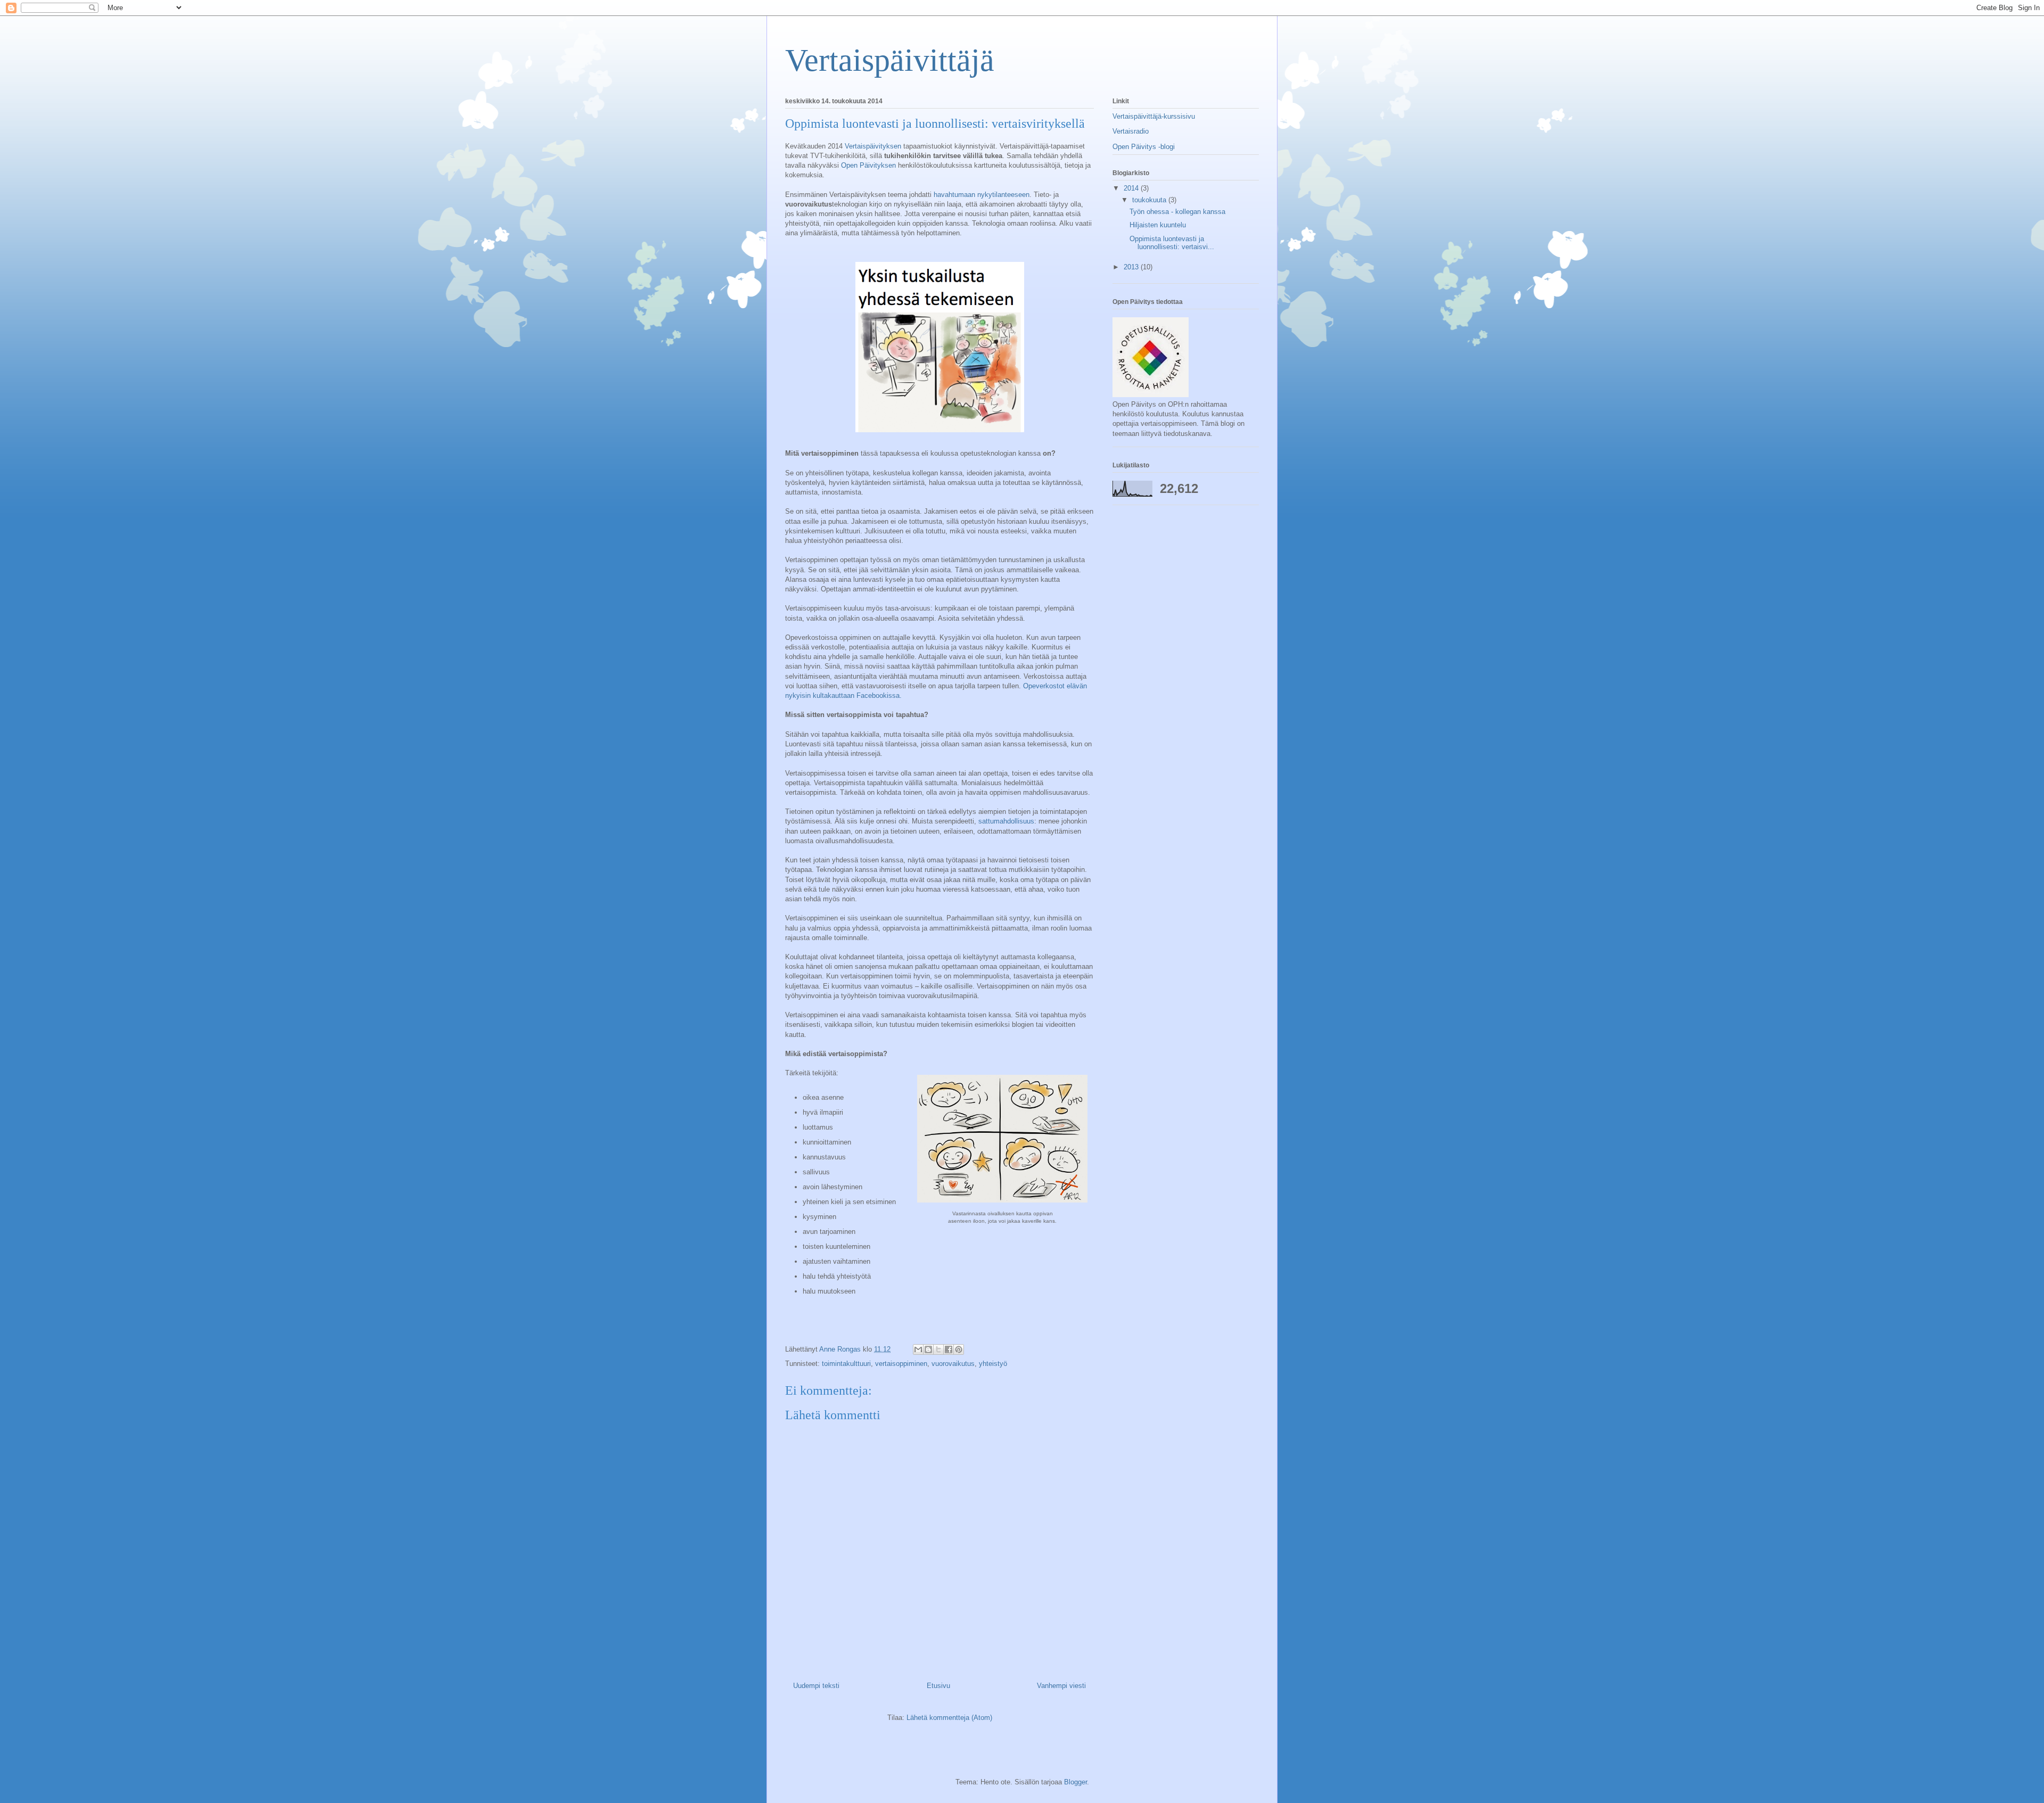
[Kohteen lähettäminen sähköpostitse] (918, 1349)
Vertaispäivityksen (873, 146)
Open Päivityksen (868, 165)
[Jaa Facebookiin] (949, 1349)
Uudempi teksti (816, 1686)
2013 (1132, 267)
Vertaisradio (1131, 131)
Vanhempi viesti (1061, 1686)
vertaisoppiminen (901, 1364)
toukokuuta (1150, 200)
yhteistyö (993, 1364)
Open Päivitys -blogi (1144, 147)
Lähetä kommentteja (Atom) (949, 1718)
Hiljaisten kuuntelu (1158, 225)
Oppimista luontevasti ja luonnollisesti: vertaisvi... (1172, 243)
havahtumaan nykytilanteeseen (982, 195)
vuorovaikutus (953, 1364)
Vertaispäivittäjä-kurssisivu (1154, 116)
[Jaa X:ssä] (938, 1349)
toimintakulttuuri (846, 1364)
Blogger (1075, 1782)
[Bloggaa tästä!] (928, 1349)
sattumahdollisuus (1006, 821)
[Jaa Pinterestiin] (959, 1349)
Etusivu (938, 1686)
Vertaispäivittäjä (890, 60)
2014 (1132, 188)
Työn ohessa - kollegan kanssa (1177, 212)
